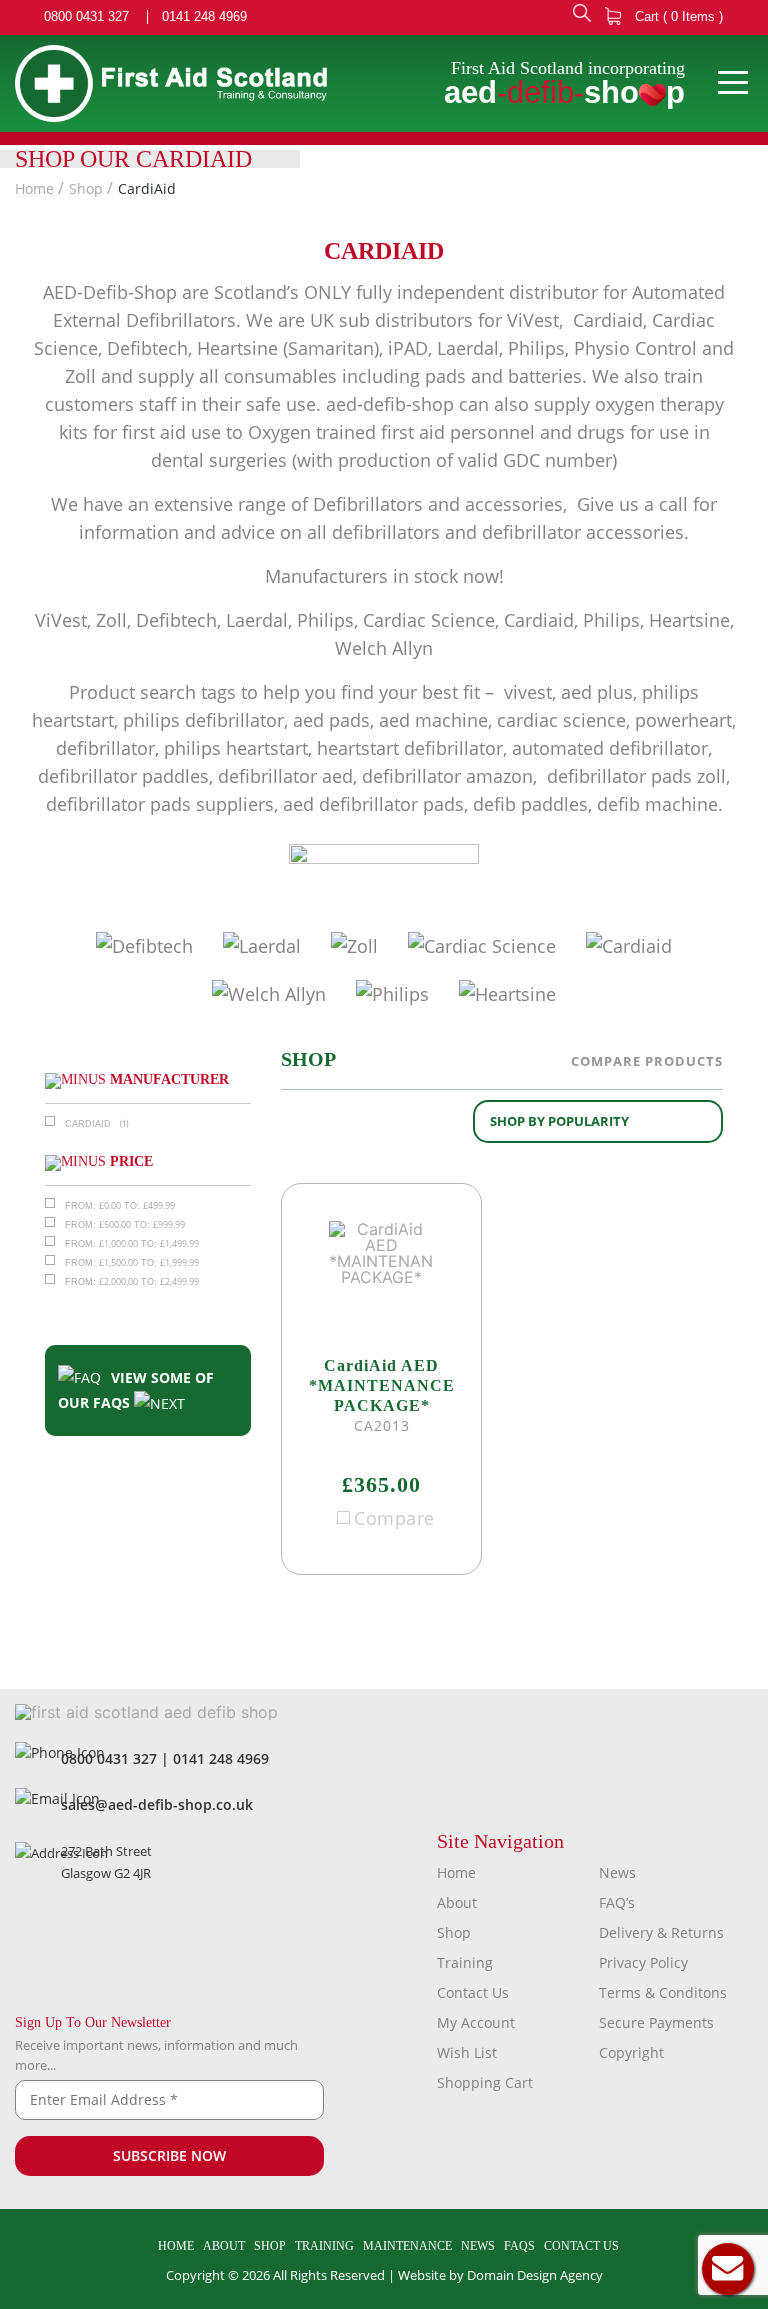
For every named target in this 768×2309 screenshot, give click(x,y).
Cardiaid (88, 1124)
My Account (476, 2022)
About (457, 1902)
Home (34, 188)
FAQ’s (617, 1902)
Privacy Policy (643, 1962)
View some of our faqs (136, 1390)
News (617, 1872)
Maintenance (407, 2246)
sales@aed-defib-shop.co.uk (157, 1804)
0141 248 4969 (204, 17)
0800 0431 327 (86, 17)
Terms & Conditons (663, 1992)
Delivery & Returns (661, 1932)
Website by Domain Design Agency (500, 2275)
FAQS (519, 2246)
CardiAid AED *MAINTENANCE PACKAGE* (382, 1385)
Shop (86, 188)
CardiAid (147, 188)
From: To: (120, 1205)
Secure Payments (656, 2022)
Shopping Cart (485, 2082)
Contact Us (473, 1992)
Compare (394, 1518)
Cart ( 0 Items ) (677, 16)
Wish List (467, 2052)
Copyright (631, 2052)
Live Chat (728, 2269)
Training (465, 1962)
